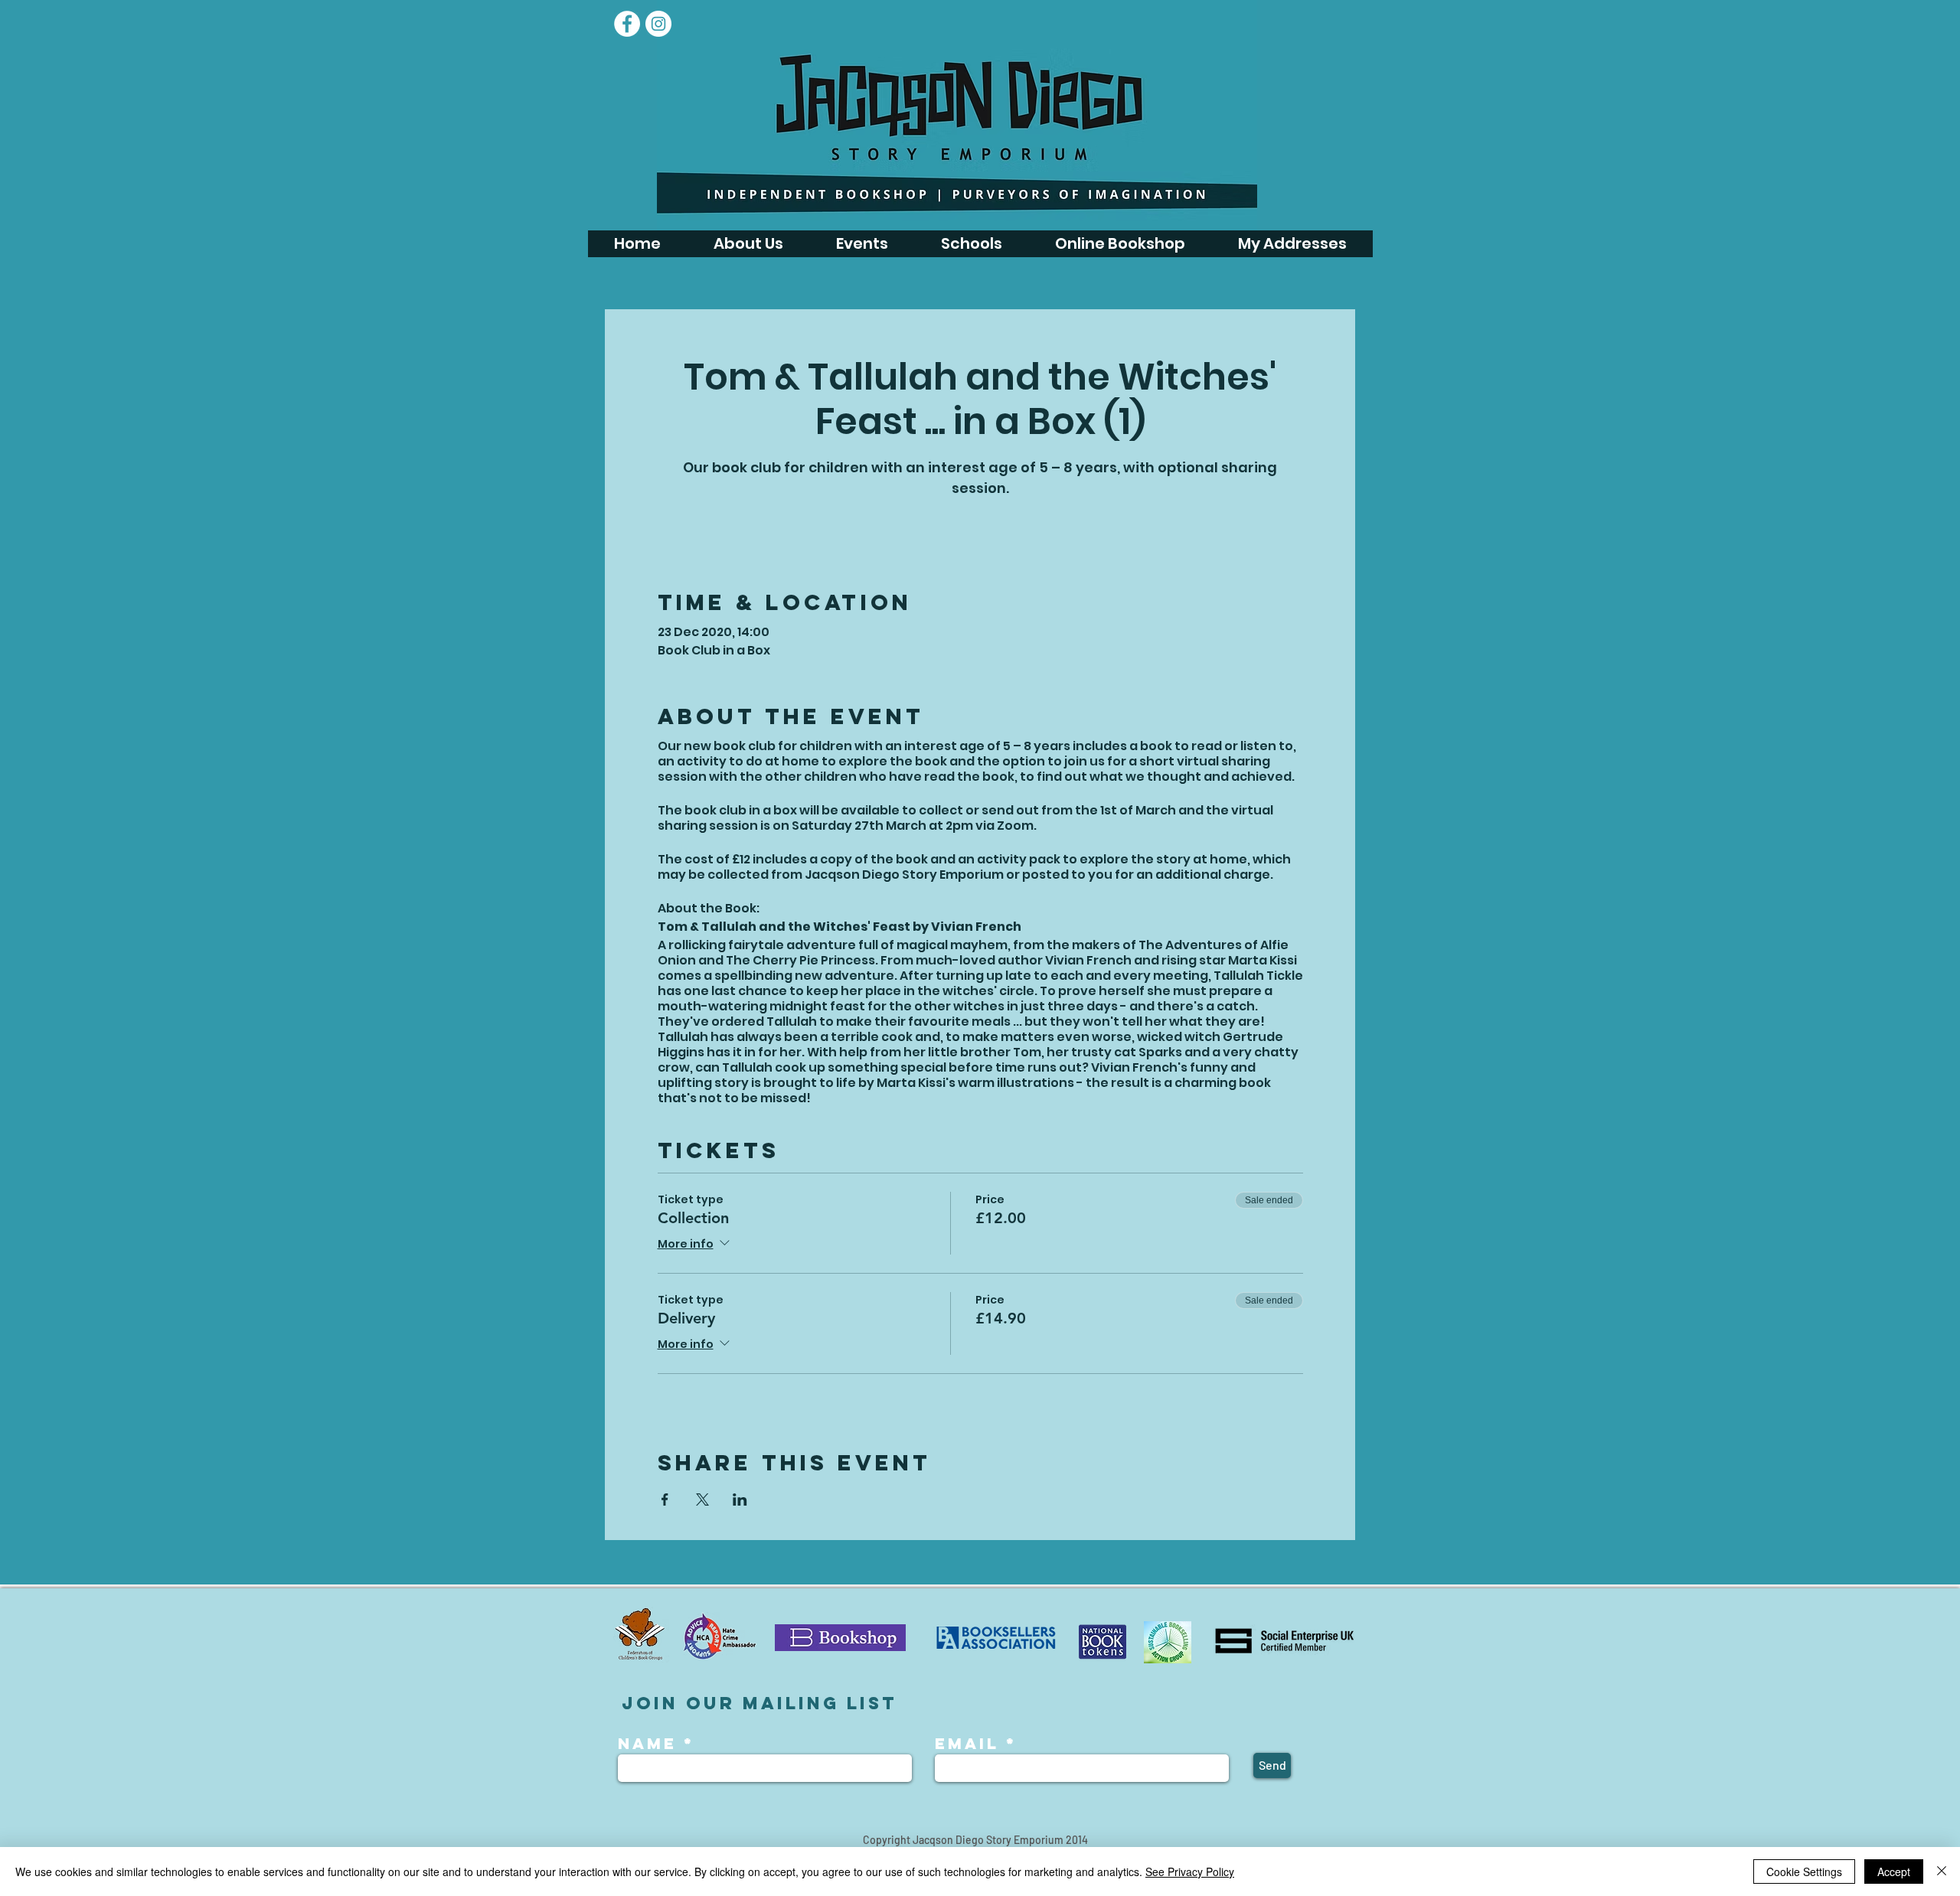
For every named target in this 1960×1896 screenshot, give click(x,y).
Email (967, 1744)
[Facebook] (627, 24)
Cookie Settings (1804, 1872)
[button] (862, 244)
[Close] (1942, 1872)
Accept (1894, 1872)
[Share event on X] (702, 1500)
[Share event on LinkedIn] (740, 1500)
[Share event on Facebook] (665, 1500)
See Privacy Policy (1190, 1872)
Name (651, 1744)
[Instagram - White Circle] (658, 24)
